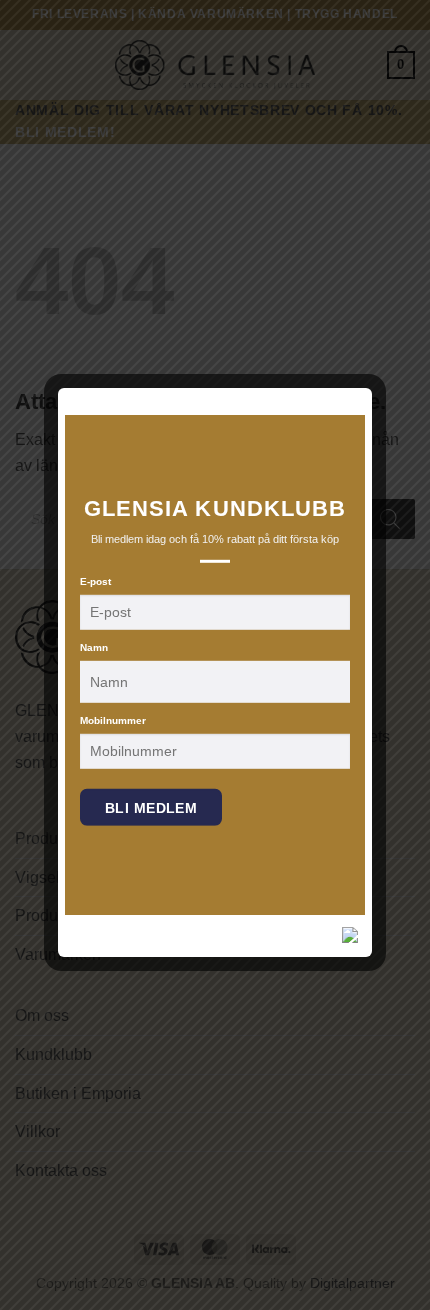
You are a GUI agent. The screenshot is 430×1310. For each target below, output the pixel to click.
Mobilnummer (113, 720)
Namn (94, 647)
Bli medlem (151, 808)
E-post (95, 581)
